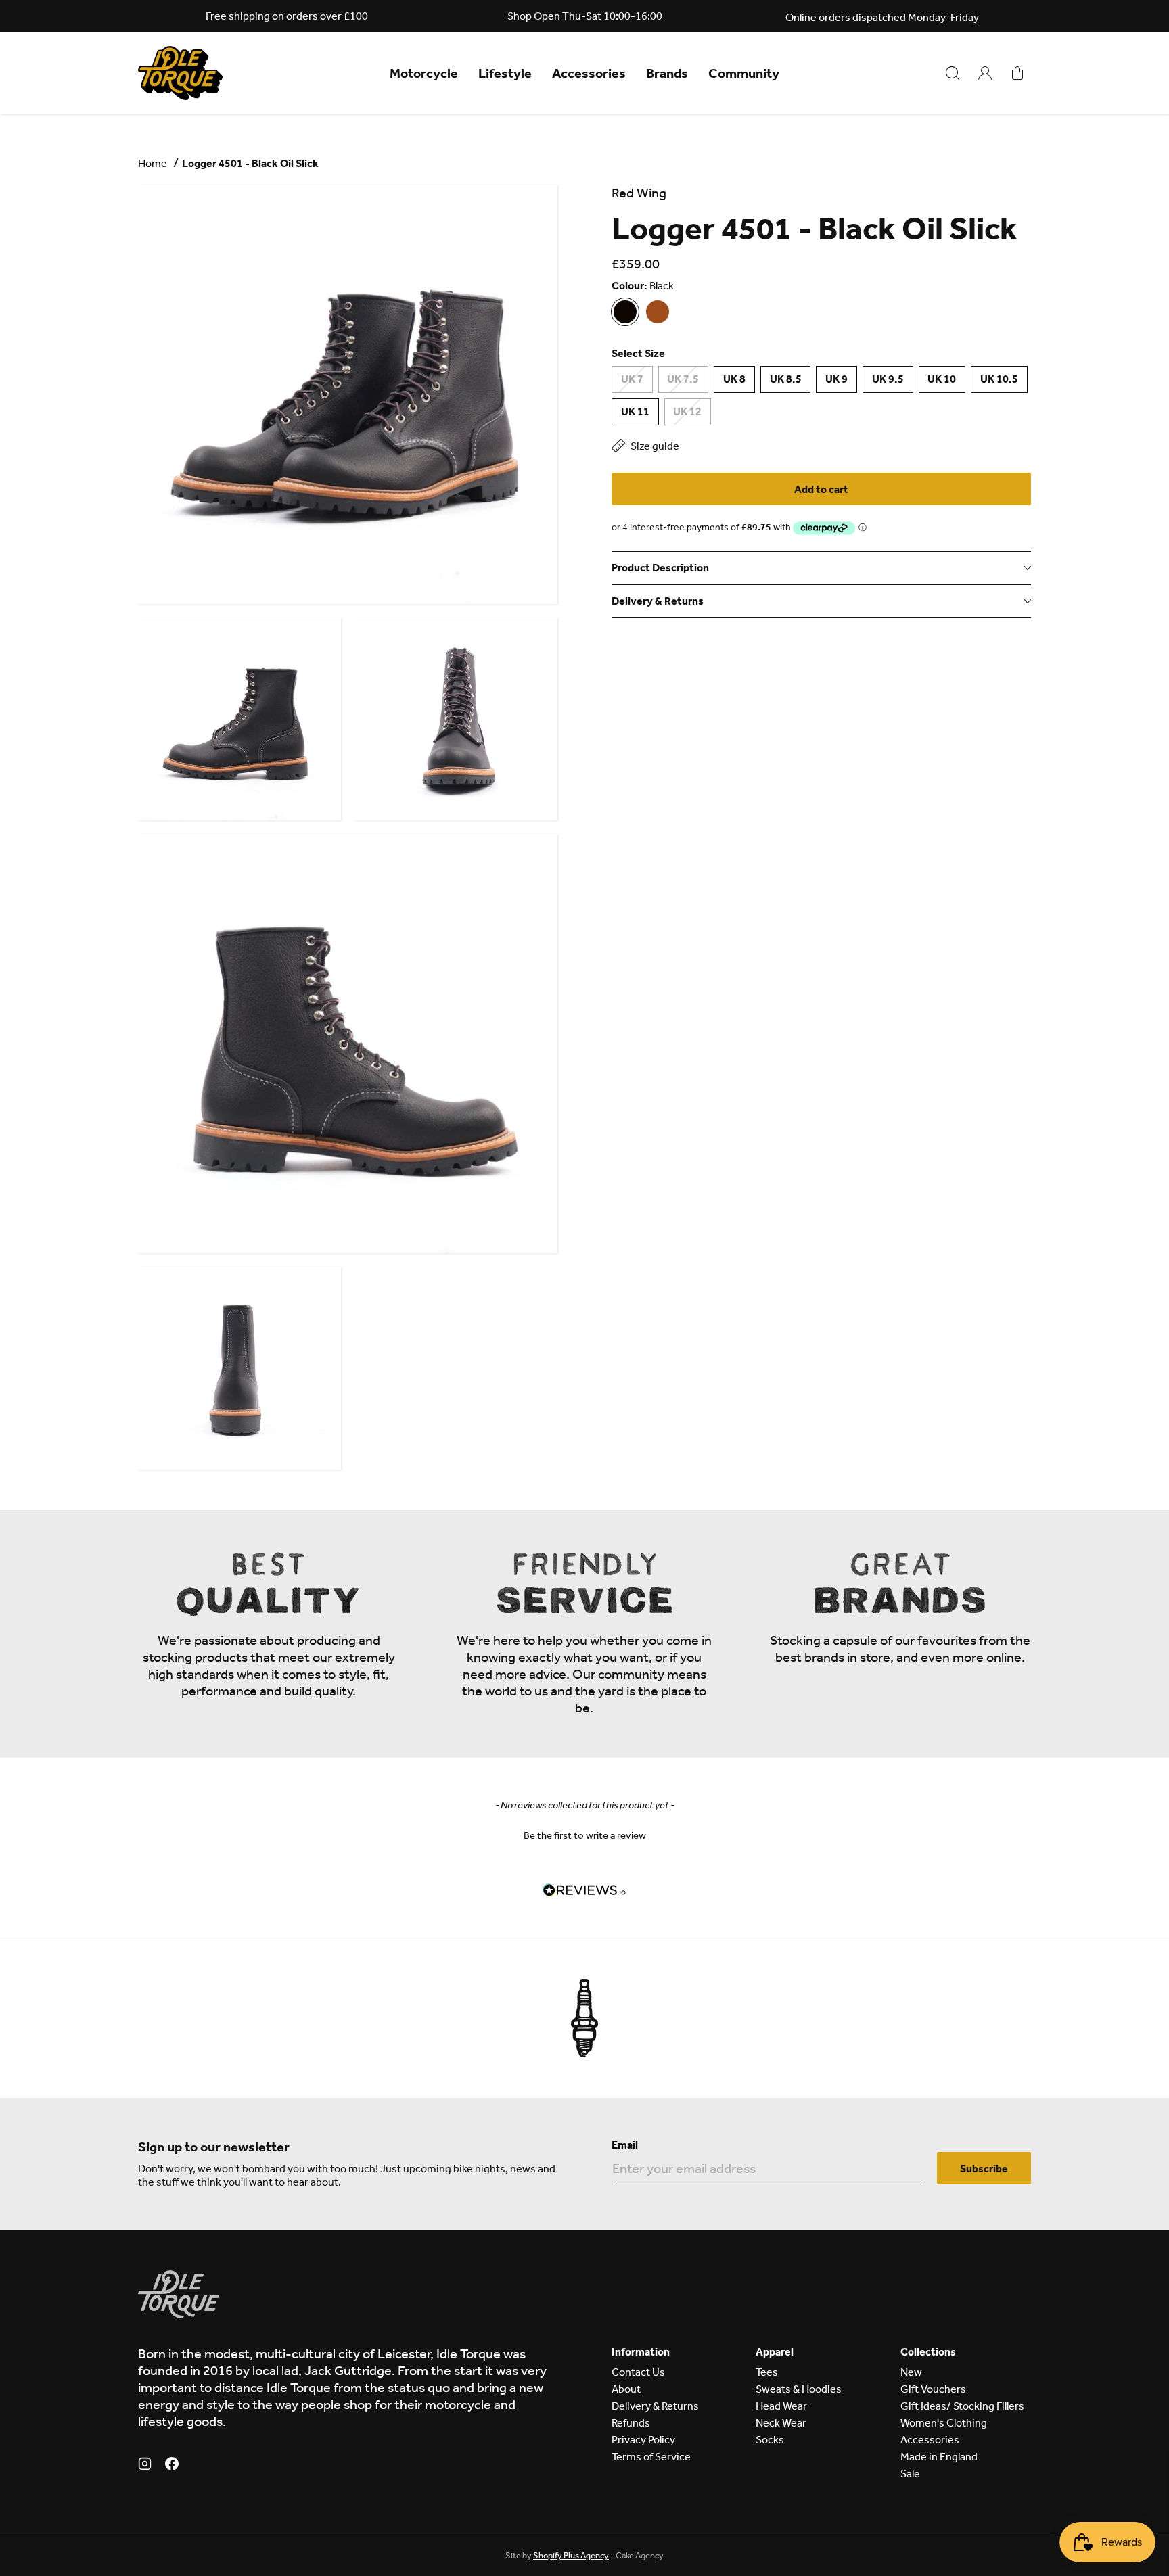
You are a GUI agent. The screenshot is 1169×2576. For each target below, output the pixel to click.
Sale (910, 2474)
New (911, 2372)
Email (625, 2145)
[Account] (985, 73)
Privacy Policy (643, 2440)
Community (744, 73)
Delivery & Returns (655, 2406)
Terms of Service (651, 2457)
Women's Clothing (944, 2423)
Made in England (939, 2457)
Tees (767, 2372)
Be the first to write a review (585, 1835)
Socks (770, 2440)
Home (153, 163)
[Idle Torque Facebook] (172, 2466)
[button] (584, 1834)
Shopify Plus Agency (571, 2555)
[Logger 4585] (658, 312)
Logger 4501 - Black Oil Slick (250, 163)
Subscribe (984, 2169)
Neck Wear (781, 2423)
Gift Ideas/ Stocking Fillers (962, 2406)
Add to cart (821, 489)
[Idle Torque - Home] (180, 73)
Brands (667, 73)
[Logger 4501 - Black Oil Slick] (625, 312)
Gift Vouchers (933, 2389)
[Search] (953, 73)
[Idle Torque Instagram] (145, 2466)
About (626, 2389)
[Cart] (1017, 73)
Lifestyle (505, 73)
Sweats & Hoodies (799, 2389)
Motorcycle (424, 73)
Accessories (589, 73)
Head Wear (781, 2406)
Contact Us (638, 2372)
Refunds (631, 2423)
